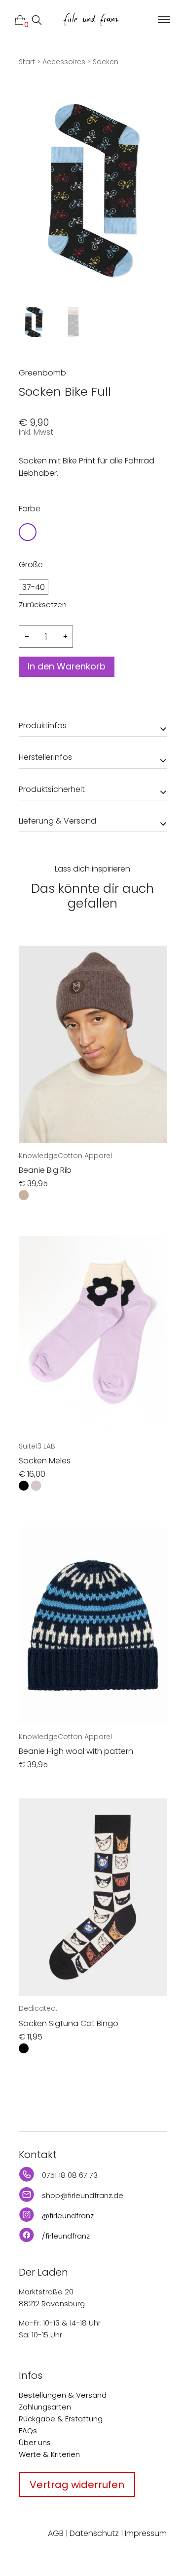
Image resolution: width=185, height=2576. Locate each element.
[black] (24, 1486)
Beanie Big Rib (45, 1170)
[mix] (28, 532)
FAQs (28, 2431)
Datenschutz (94, 2533)
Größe (31, 564)
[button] (163, 20)
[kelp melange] (24, 1195)
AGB (56, 2533)
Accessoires (64, 62)
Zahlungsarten (45, 2407)
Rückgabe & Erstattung (61, 2419)
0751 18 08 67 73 (70, 2175)
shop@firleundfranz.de (83, 2195)
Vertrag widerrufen (77, 2485)
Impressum (146, 2533)
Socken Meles (45, 1461)
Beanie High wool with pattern (76, 1751)
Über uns (35, 2442)
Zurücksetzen (43, 604)
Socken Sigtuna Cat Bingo (69, 2023)
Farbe (30, 509)
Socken (106, 62)
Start (27, 62)
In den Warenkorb (67, 666)
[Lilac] (36, 1486)
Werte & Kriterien (49, 2454)
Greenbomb (42, 373)
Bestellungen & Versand (63, 2395)
